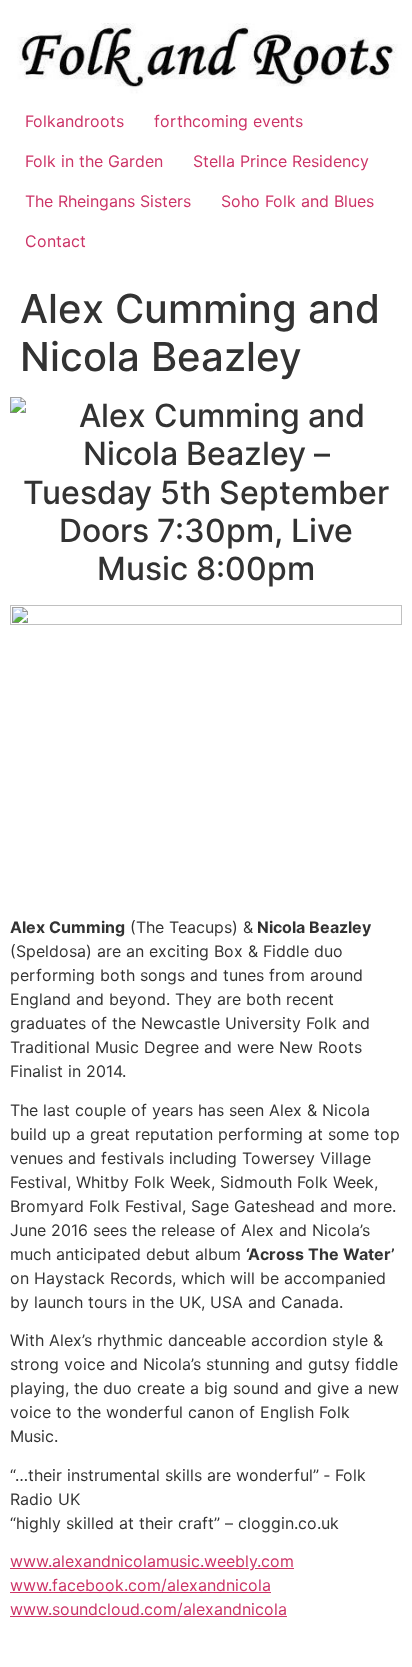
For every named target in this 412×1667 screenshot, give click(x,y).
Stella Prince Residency (281, 161)
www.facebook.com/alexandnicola (140, 1585)
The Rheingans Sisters (108, 201)
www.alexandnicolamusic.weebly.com (152, 1561)
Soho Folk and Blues (297, 201)
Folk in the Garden (94, 161)
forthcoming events (228, 121)
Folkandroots (74, 121)
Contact (55, 241)
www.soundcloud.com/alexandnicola (148, 1609)
